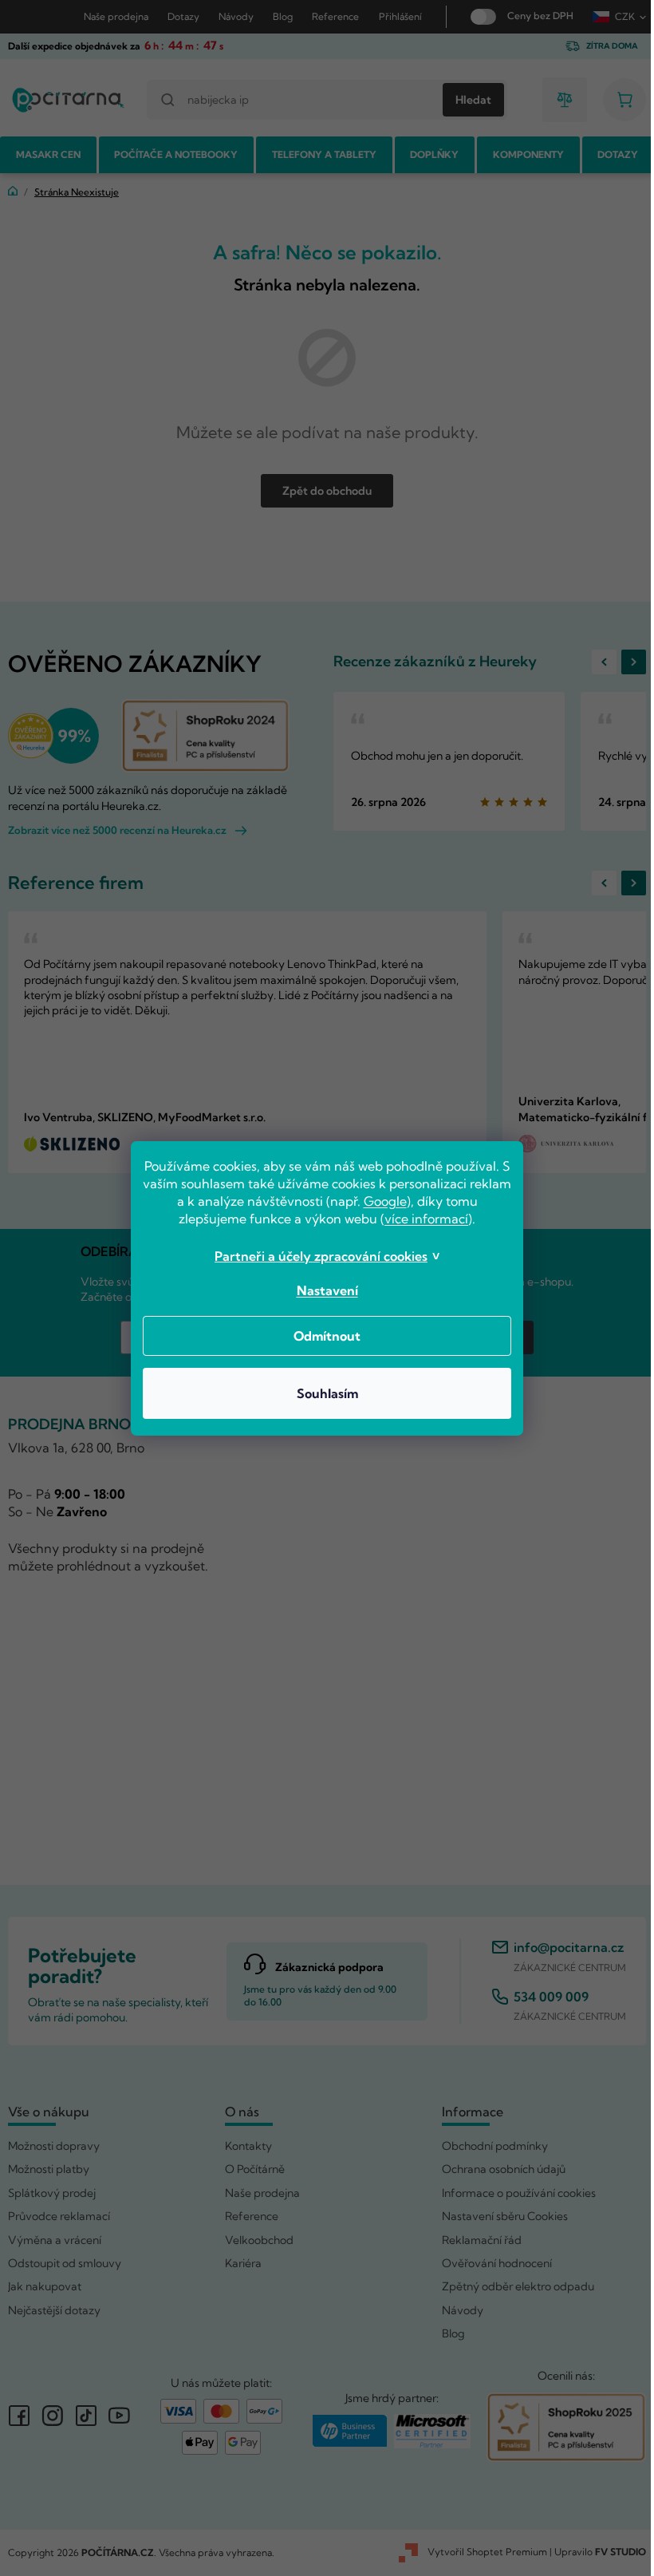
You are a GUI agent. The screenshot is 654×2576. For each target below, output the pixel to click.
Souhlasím (321, 1393)
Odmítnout (321, 1336)
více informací (421, 1219)
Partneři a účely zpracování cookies (315, 1256)
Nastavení (321, 1290)
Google (401, 1201)
